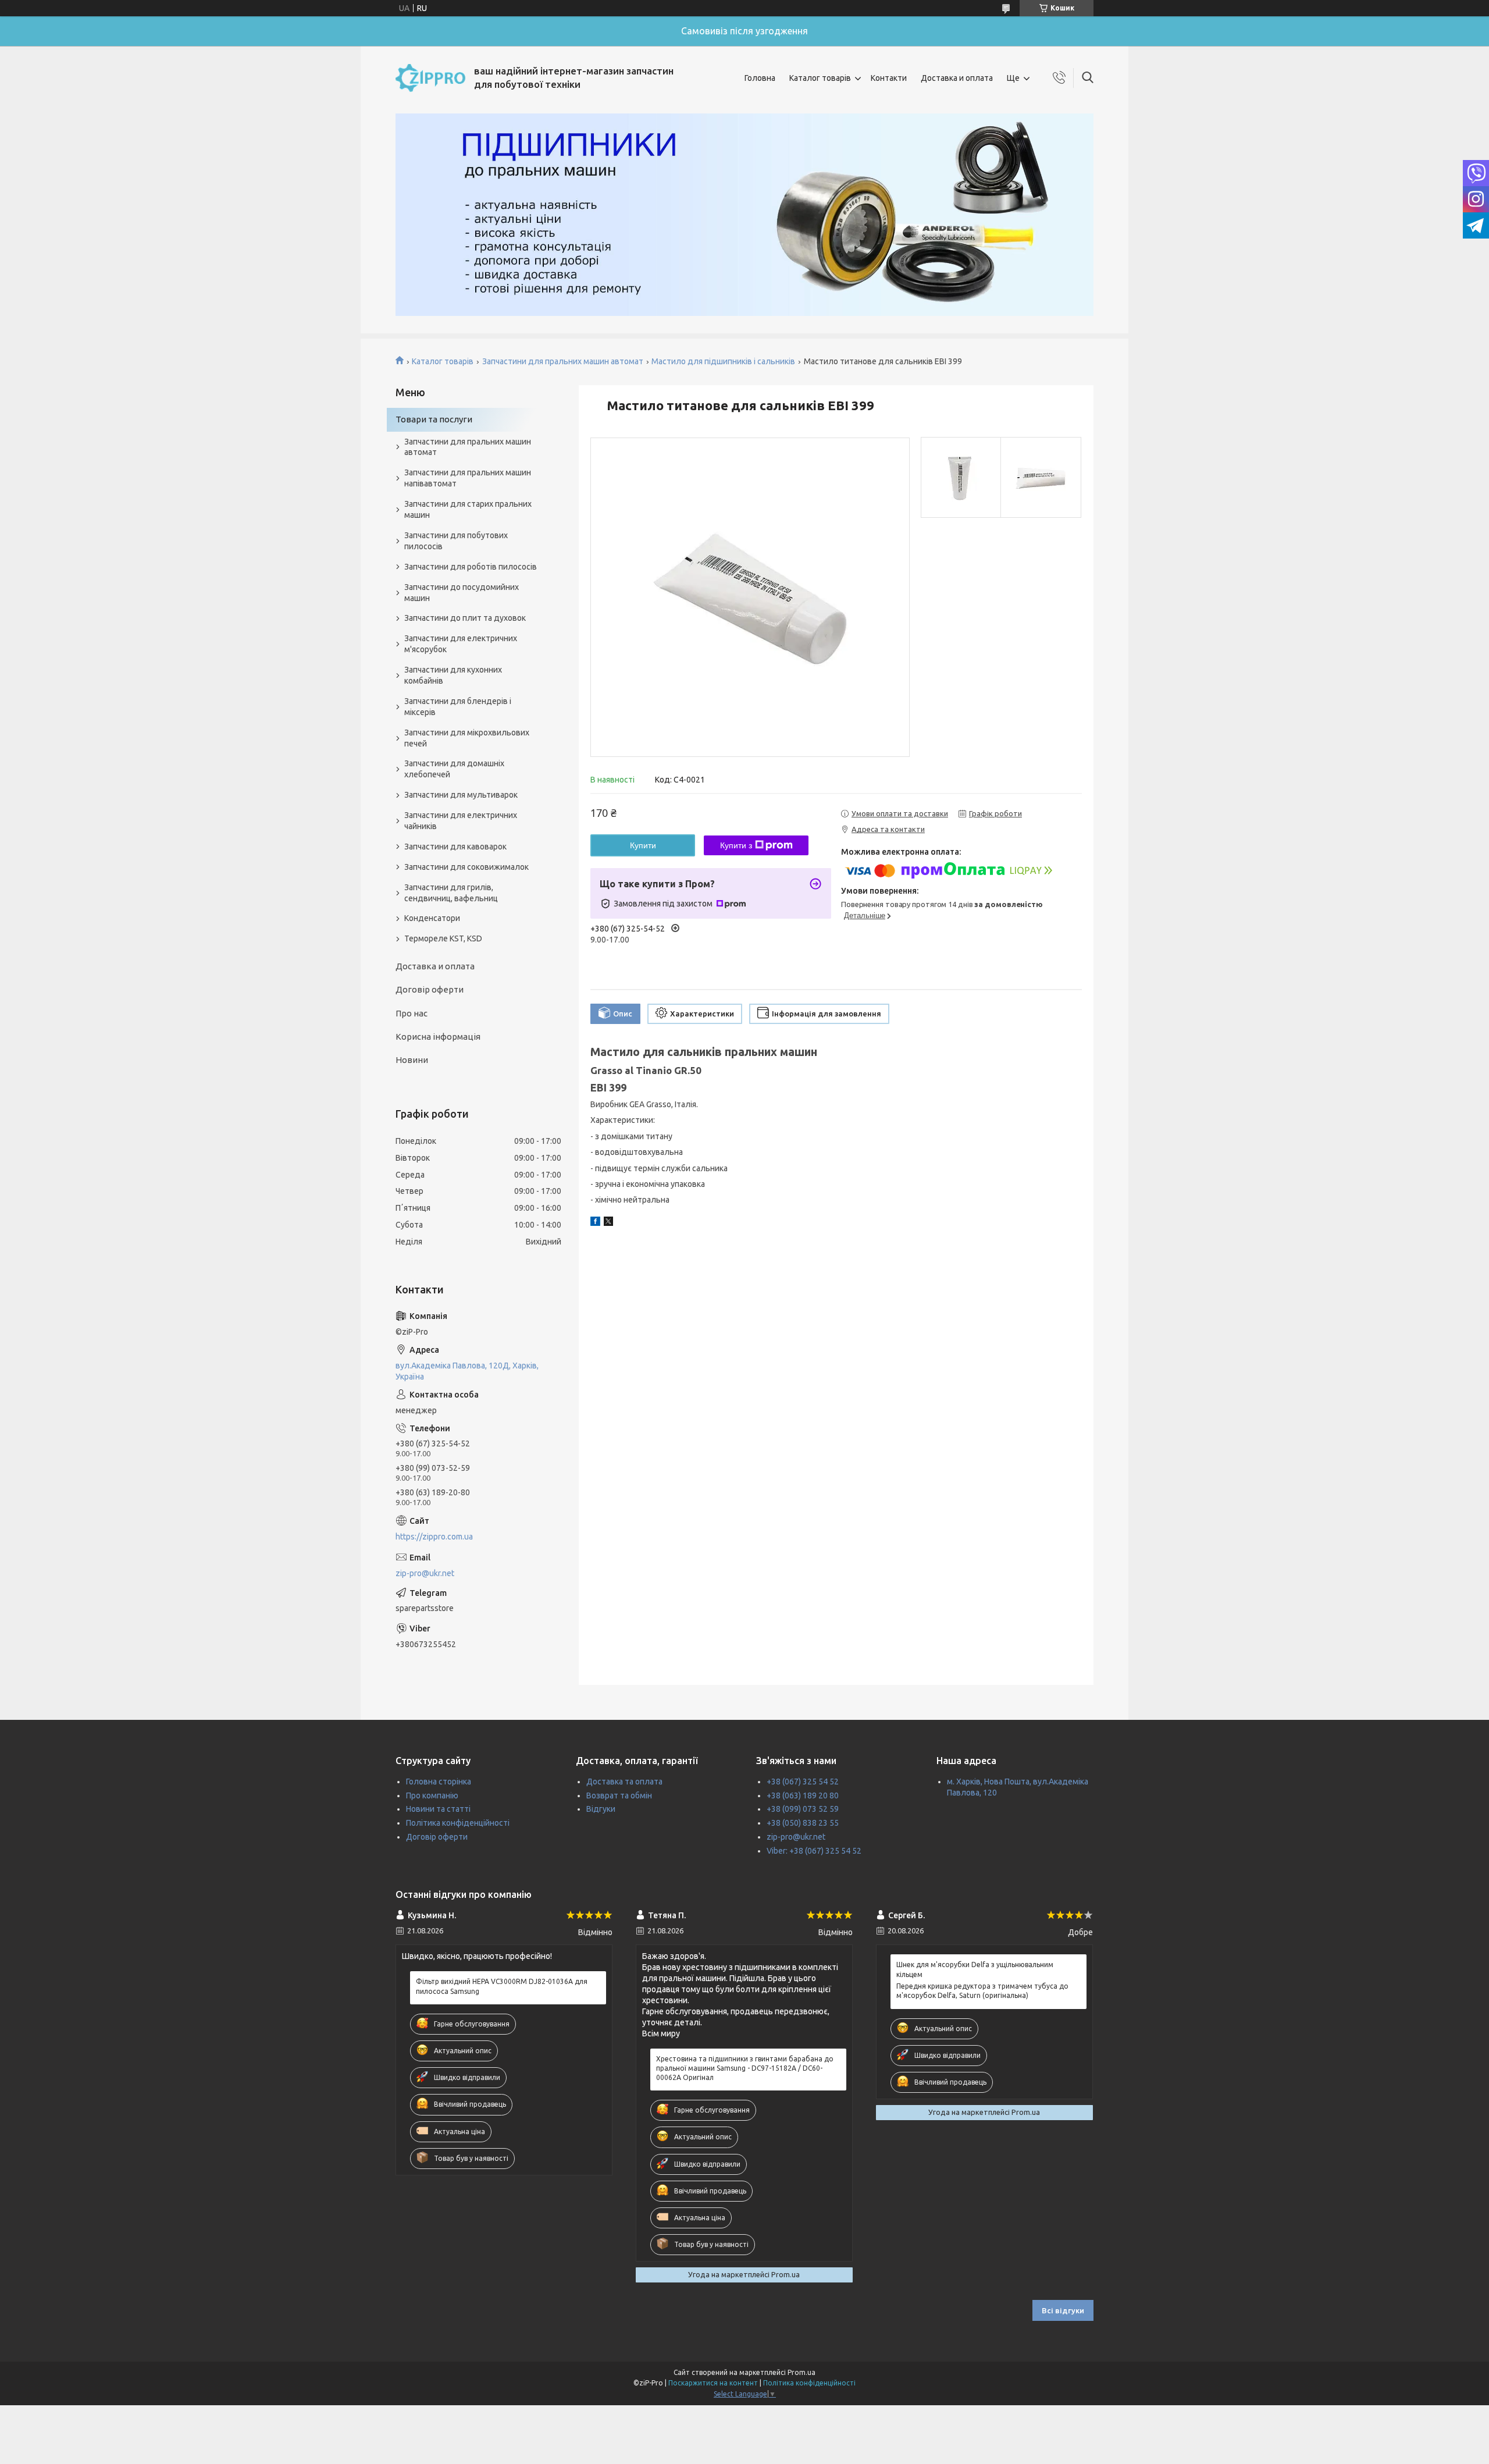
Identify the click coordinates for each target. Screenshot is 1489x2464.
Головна (760, 78)
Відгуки (601, 1809)
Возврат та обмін (619, 1795)
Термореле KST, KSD (443, 938)
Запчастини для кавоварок (455, 847)
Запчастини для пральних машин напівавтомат (468, 478)
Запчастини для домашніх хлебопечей (454, 769)
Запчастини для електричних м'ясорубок (461, 644)
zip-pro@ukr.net (425, 1573)
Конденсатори (432, 918)
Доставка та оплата (624, 1782)
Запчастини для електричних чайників (461, 821)
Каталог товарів (820, 78)
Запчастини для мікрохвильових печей (467, 738)
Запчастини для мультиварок (461, 795)
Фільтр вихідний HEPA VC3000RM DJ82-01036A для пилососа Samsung (502, 1986)
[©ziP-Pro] (430, 78)
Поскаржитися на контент (713, 2383)
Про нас (412, 1013)
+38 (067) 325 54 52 (803, 1782)
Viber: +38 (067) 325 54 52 (814, 1851)
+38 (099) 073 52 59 (803, 1809)
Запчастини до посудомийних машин (462, 593)
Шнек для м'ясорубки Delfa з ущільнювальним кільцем (975, 1969)
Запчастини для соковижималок (466, 867)
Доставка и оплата (957, 78)
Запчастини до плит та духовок (465, 618)
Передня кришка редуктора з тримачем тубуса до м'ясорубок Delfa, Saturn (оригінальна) (982, 1991)
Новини (412, 1060)
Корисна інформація (438, 1037)
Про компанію (432, 1795)
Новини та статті (438, 1809)
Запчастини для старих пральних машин (468, 509)
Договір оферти (430, 989)
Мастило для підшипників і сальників (723, 361)
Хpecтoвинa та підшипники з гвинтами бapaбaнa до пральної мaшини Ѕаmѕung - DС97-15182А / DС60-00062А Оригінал (745, 2068)
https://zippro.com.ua (434, 1537)
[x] (608, 1223)
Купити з (736, 845)
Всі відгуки (1063, 2310)
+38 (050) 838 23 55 (803, 1823)
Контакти (889, 78)
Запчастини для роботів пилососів (471, 567)
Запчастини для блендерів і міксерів (458, 707)
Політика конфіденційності (458, 1823)
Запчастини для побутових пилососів (456, 541)
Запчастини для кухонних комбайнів (453, 675)
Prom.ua (802, 2372)
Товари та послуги (434, 419)
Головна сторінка (439, 1782)
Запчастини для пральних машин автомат (563, 361)
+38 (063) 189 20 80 (803, 1795)
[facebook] (595, 1223)
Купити (643, 845)
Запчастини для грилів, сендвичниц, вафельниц (451, 893)
